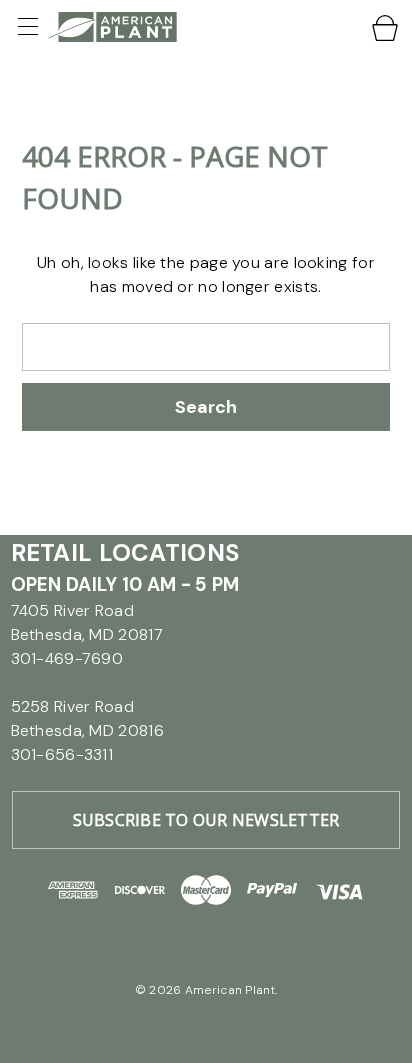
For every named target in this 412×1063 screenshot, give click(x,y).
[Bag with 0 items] (387, 28)
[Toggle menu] (29, 26)
